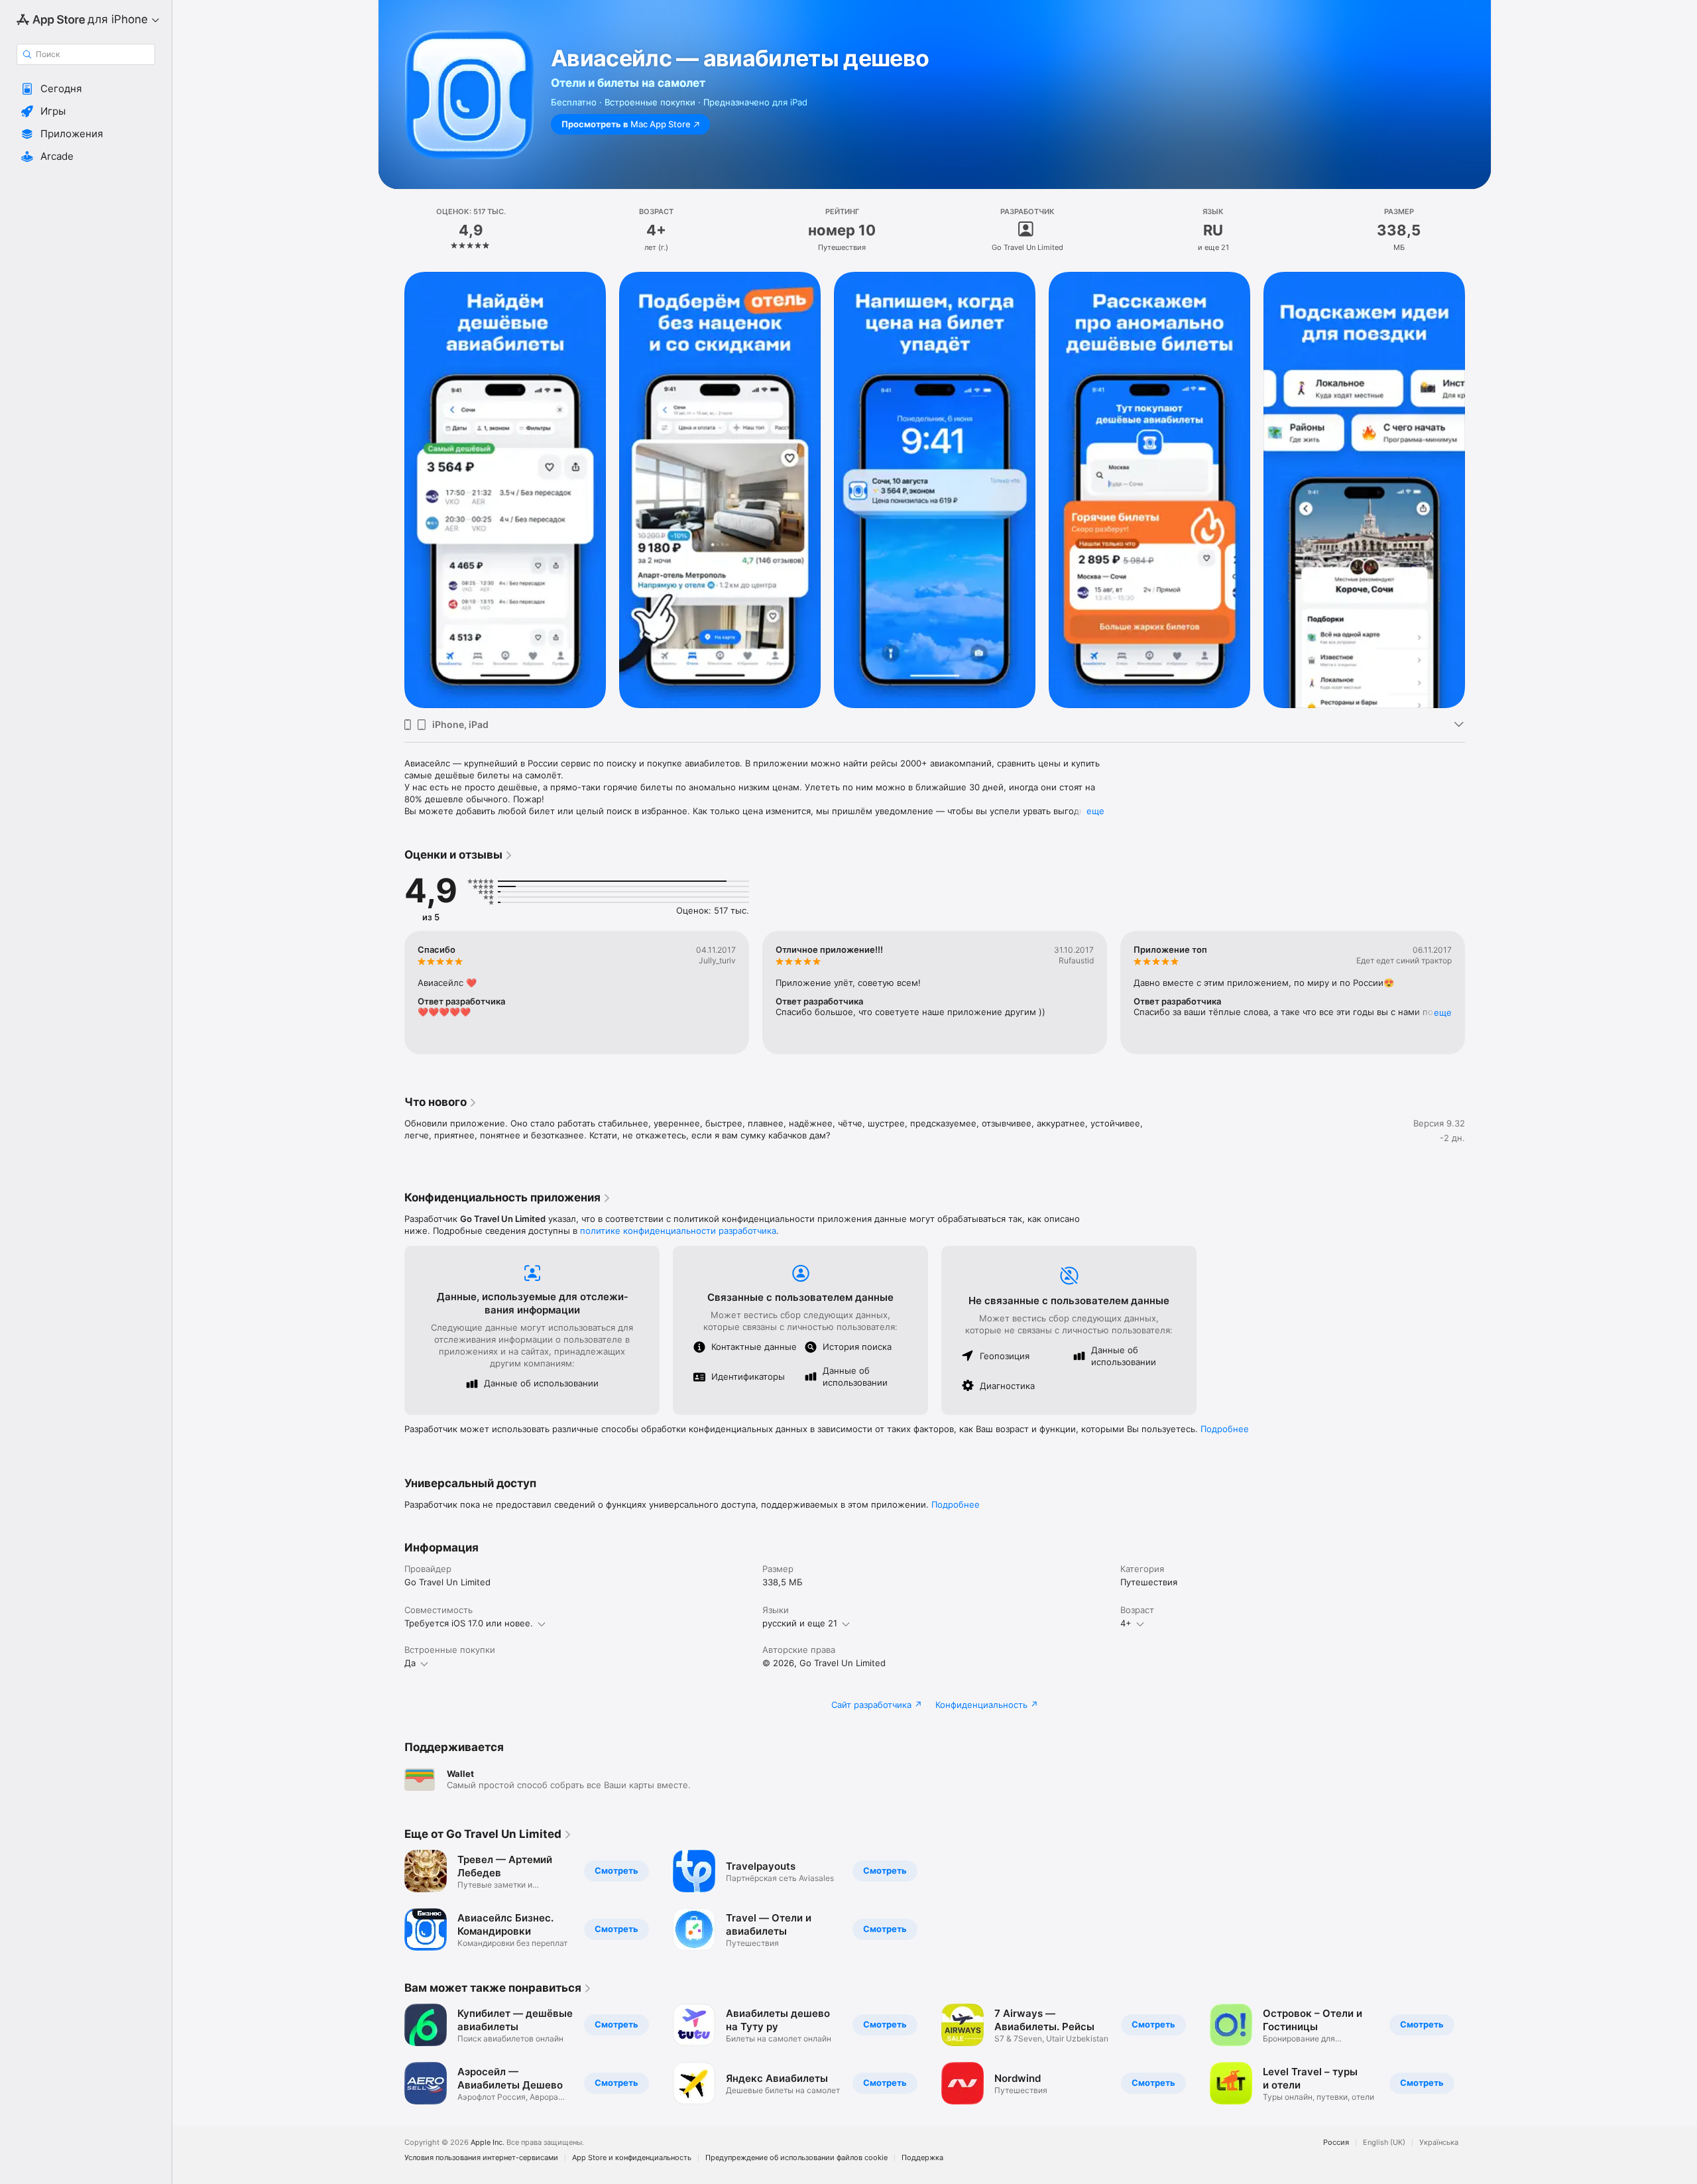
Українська (1439, 2143)
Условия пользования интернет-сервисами (481, 2158)
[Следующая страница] (1478, 490)
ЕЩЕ (1443, 1012)
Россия (1336, 2143)
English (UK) (1384, 2143)
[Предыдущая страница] (391, 490)
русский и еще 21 (800, 1623)
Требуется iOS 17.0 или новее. (469, 1623)
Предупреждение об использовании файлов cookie (796, 2158)
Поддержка (922, 2158)
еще (1095, 811)
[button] (86, 89)
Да (410, 1663)
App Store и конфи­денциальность (632, 2158)
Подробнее (1225, 1429)
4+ (1126, 1623)
